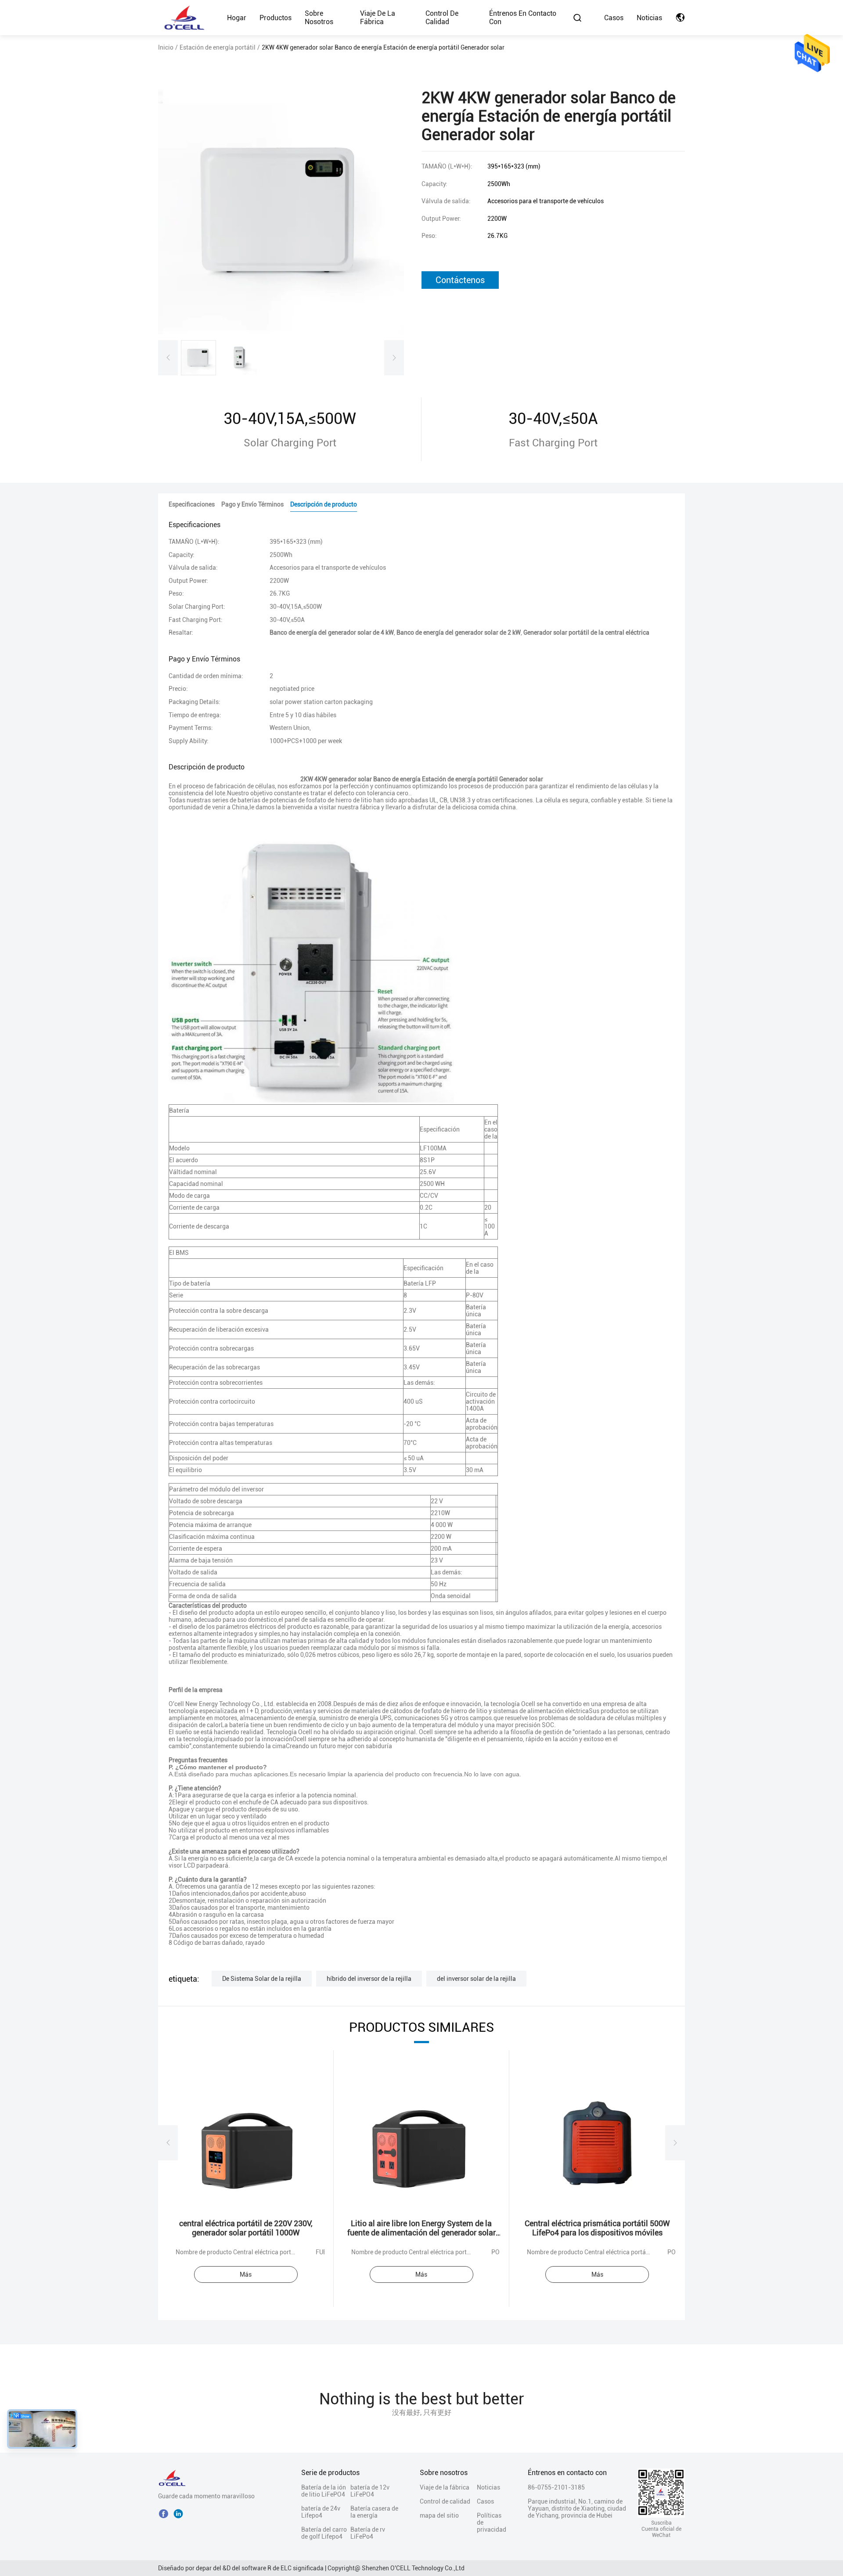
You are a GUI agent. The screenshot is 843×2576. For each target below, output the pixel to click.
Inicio (166, 47)
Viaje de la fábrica (378, 18)
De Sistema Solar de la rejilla (262, 1979)
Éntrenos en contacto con (523, 18)
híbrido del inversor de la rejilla (369, 1979)
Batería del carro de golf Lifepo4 (324, 2533)
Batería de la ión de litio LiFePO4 (324, 2491)
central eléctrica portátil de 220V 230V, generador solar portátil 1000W (246, 2228)
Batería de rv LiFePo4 (368, 2533)
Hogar (237, 18)
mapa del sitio (439, 2515)
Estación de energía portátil (218, 47)
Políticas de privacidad (492, 2522)
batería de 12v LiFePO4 (370, 2491)
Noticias (649, 18)
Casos (614, 18)
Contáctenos (460, 280)
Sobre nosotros (319, 18)
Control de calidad (442, 18)
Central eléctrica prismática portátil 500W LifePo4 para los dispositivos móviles (597, 2228)
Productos (276, 18)
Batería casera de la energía (374, 2512)
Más (246, 2274)
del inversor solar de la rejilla (476, 1979)
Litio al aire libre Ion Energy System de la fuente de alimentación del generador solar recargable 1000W (421, 2233)
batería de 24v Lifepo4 (321, 2512)
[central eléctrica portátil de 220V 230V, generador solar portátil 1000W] (246, 2142)
